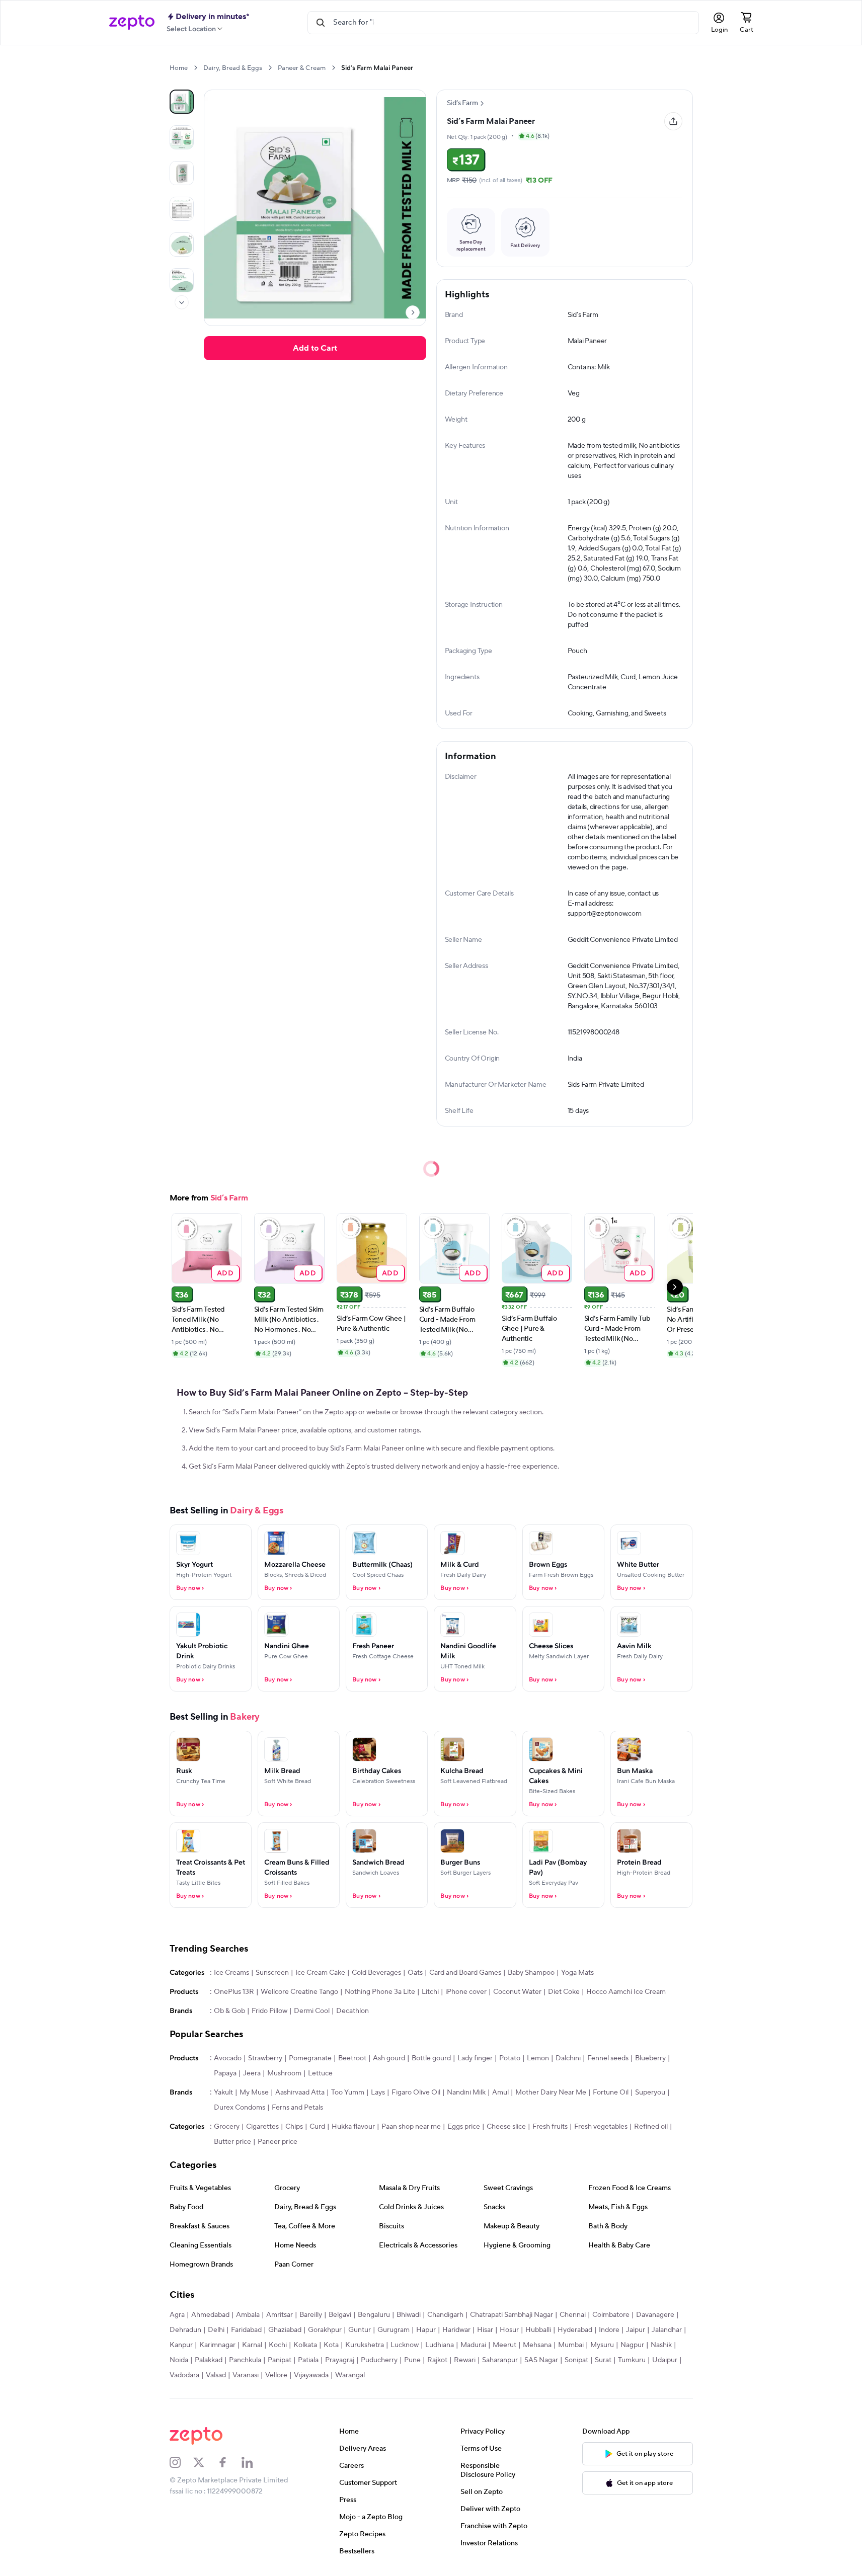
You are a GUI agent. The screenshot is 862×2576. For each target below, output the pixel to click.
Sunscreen (272, 1973)
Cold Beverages (376, 1973)
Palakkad (209, 2360)
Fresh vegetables (601, 2127)
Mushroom (284, 2073)
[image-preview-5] (182, 280)
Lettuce (320, 2073)
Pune (412, 2360)
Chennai (573, 2315)
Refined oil (651, 2127)
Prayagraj (340, 2360)
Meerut (504, 2345)
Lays (378, 2092)
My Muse (254, 2092)
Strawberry (265, 2058)
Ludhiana (440, 2345)
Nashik (661, 2345)
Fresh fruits (550, 2127)
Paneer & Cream (302, 68)
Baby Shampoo (531, 1973)
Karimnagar (217, 2345)
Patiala (308, 2360)
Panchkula (245, 2360)
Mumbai (571, 2345)
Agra (177, 2315)
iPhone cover (466, 1992)
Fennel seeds (608, 2058)
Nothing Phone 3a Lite (380, 1992)
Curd (317, 2127)
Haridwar (456, 2330)
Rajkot (437, 2360)
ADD (225, 1273)
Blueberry (650, 2058)
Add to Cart (315, 348)
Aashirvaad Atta (300, 2092)
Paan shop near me (411, 2127)
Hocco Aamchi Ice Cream (626, 1992)
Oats (415, 1973)
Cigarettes (262, 2127)
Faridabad (246, 2330)
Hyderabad (575, 2330)
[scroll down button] (182, 302)
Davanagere (655, 2315)
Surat (603, 2360)
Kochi (278, 2345)
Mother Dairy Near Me (551, 2092)
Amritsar (280, 2315)
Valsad (216, 2375)
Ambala (248, 2315)
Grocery (227, 2127)
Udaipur (665, 2360)
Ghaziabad (285, 2330)
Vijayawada (311, 2375)
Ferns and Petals (297, 2108)
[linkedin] (254, 2462)
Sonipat (576, 2360)
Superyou (650, 2092)
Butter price (232, 2142)
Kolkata (305, 2345)
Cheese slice (506, 2127)
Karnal (252, 2345)
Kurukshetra (365, 2345)
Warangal (350, 2375)
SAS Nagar (541, 2360)
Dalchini (568, 2058)
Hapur (426, 2330)
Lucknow (405, 2345)
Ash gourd (389, 2058)
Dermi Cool (312, 2011)
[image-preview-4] (182, 245)
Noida (179, 2360)
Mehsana (537, 2345)
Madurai (473, 2345)
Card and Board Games (465, 1973)
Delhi (216, 2330)
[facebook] (229, 2462)
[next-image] (413, 312)
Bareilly (311, 2315)
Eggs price (464, 2127)
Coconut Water (517, 1992)
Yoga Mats (577, 1973)
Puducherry (379, 2360)
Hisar (485, 2330)
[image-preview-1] (182, 137)
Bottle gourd (431, 2058)
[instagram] (182, 2462)
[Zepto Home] (132, 23)
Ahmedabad (210, 2315)
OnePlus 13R (234, 1992)
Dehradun (185, 2330)
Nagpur (632, 2345)
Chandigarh (445, 2315)
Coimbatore (611, 2315)
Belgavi (340, 2315)
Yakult (223, 2092)
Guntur (360, 2330)
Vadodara (184, 2375)
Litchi (430, 1992)
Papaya (225, 2073)
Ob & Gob (229, 2011)
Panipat (280, 2360)
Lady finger (475, 2058)
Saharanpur (500, 2360)
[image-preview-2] (182, 173)
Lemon (538, 2058)
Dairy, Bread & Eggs (233, 68)
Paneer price (278, 2142)
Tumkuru (632, 2360)
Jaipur (636, 2330)
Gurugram (394, 2330)
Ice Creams (231, 1973)
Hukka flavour (353, 2127)
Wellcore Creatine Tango (299, 1992)
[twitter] (205, 2462)
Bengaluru (374, 2315)
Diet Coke (564, 1992)
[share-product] (673, 121)
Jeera (252, 2073)
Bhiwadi (409, 2315)
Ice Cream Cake (320, 1973)
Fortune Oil (611, 2092)
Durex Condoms (240, 2108)
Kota (331, 2345)
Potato (510, 2058)
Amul (500, 2092)
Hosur (509, 2330)
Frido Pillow (269, 2011)
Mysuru (602, 2345)
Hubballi (538, 2330)
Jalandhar (667, 2330)
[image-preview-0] (182, 102)
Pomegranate (310, 2058)
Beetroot (352, 2058)
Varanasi (246, 2375)
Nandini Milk (466, 2092)
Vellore (276, 2375)
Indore (609, 2330)
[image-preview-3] (182, 209)
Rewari (465, 2360)
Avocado (228, 2058)
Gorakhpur (325, 2330)
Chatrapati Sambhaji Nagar (512, 2315)
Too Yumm (348, 2092)
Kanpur (181, 2345)
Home (179, 68)
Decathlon (352, 2011)
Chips (294, 2127)
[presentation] (195, 68)
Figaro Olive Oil (416, 2092)
